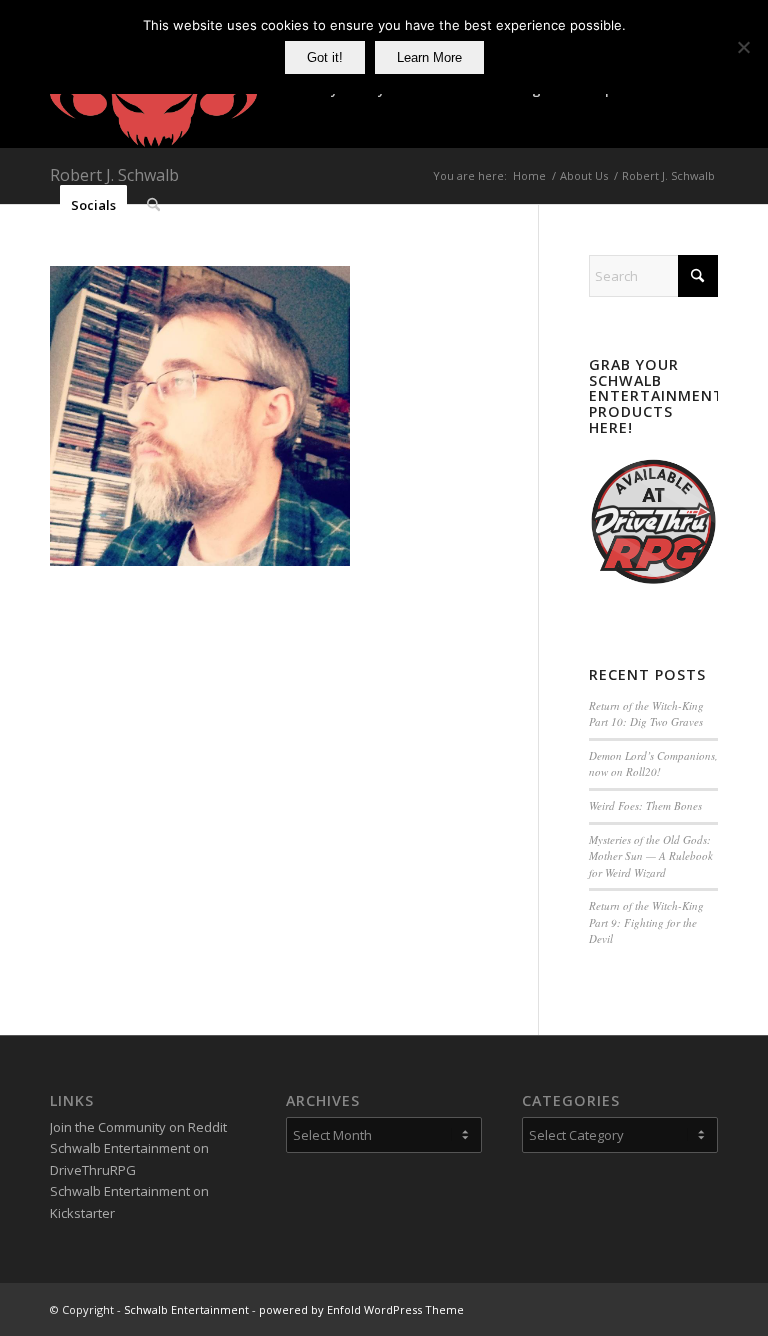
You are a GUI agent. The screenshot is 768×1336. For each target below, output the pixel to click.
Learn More (429, 57)
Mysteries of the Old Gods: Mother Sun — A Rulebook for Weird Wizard (651, 856)
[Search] (153, 205)
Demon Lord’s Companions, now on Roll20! (653, 764)
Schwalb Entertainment (186, 1309)
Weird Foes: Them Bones (645, 805)
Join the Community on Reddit (138, 1127)
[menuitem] (93, 205)
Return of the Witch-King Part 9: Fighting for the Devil (646, 922)
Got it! (325, 57)
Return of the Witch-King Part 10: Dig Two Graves (646, 714)
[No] (743, 47)
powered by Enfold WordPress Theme (361, 1309)
